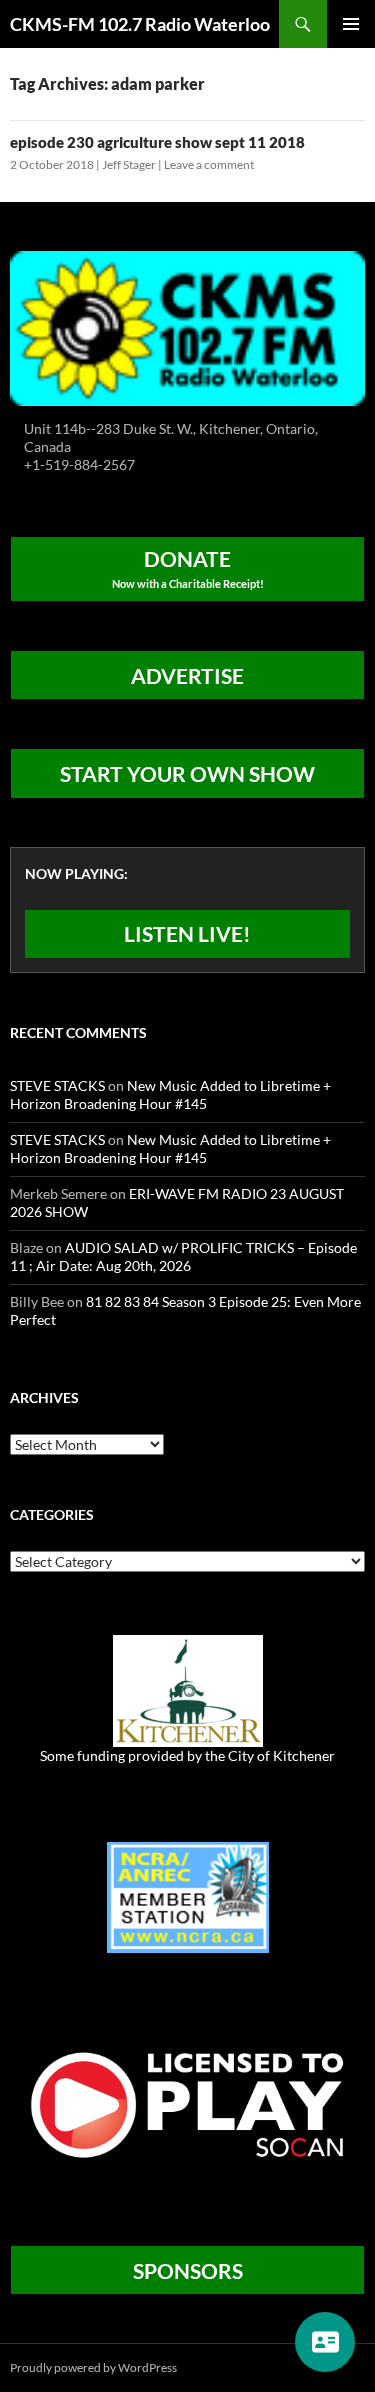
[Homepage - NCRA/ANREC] (188, 1895)
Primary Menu (351, 24)
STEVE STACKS (57, 1085)
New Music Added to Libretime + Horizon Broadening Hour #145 (170, 1094)
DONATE (188, 568)
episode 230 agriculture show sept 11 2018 (157, 142)
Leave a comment (209, 164)
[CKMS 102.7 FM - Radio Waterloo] (187, 326)
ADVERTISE (187, 675)
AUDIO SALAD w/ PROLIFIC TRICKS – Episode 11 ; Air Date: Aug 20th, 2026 (183, 1256)
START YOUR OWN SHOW (187, 773)
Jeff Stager (129, 164)
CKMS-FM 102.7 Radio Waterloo (140, 24)
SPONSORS (188, 2270)
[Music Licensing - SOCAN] (187, 2103)
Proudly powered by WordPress (93, 2367)
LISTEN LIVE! (187, 933)
